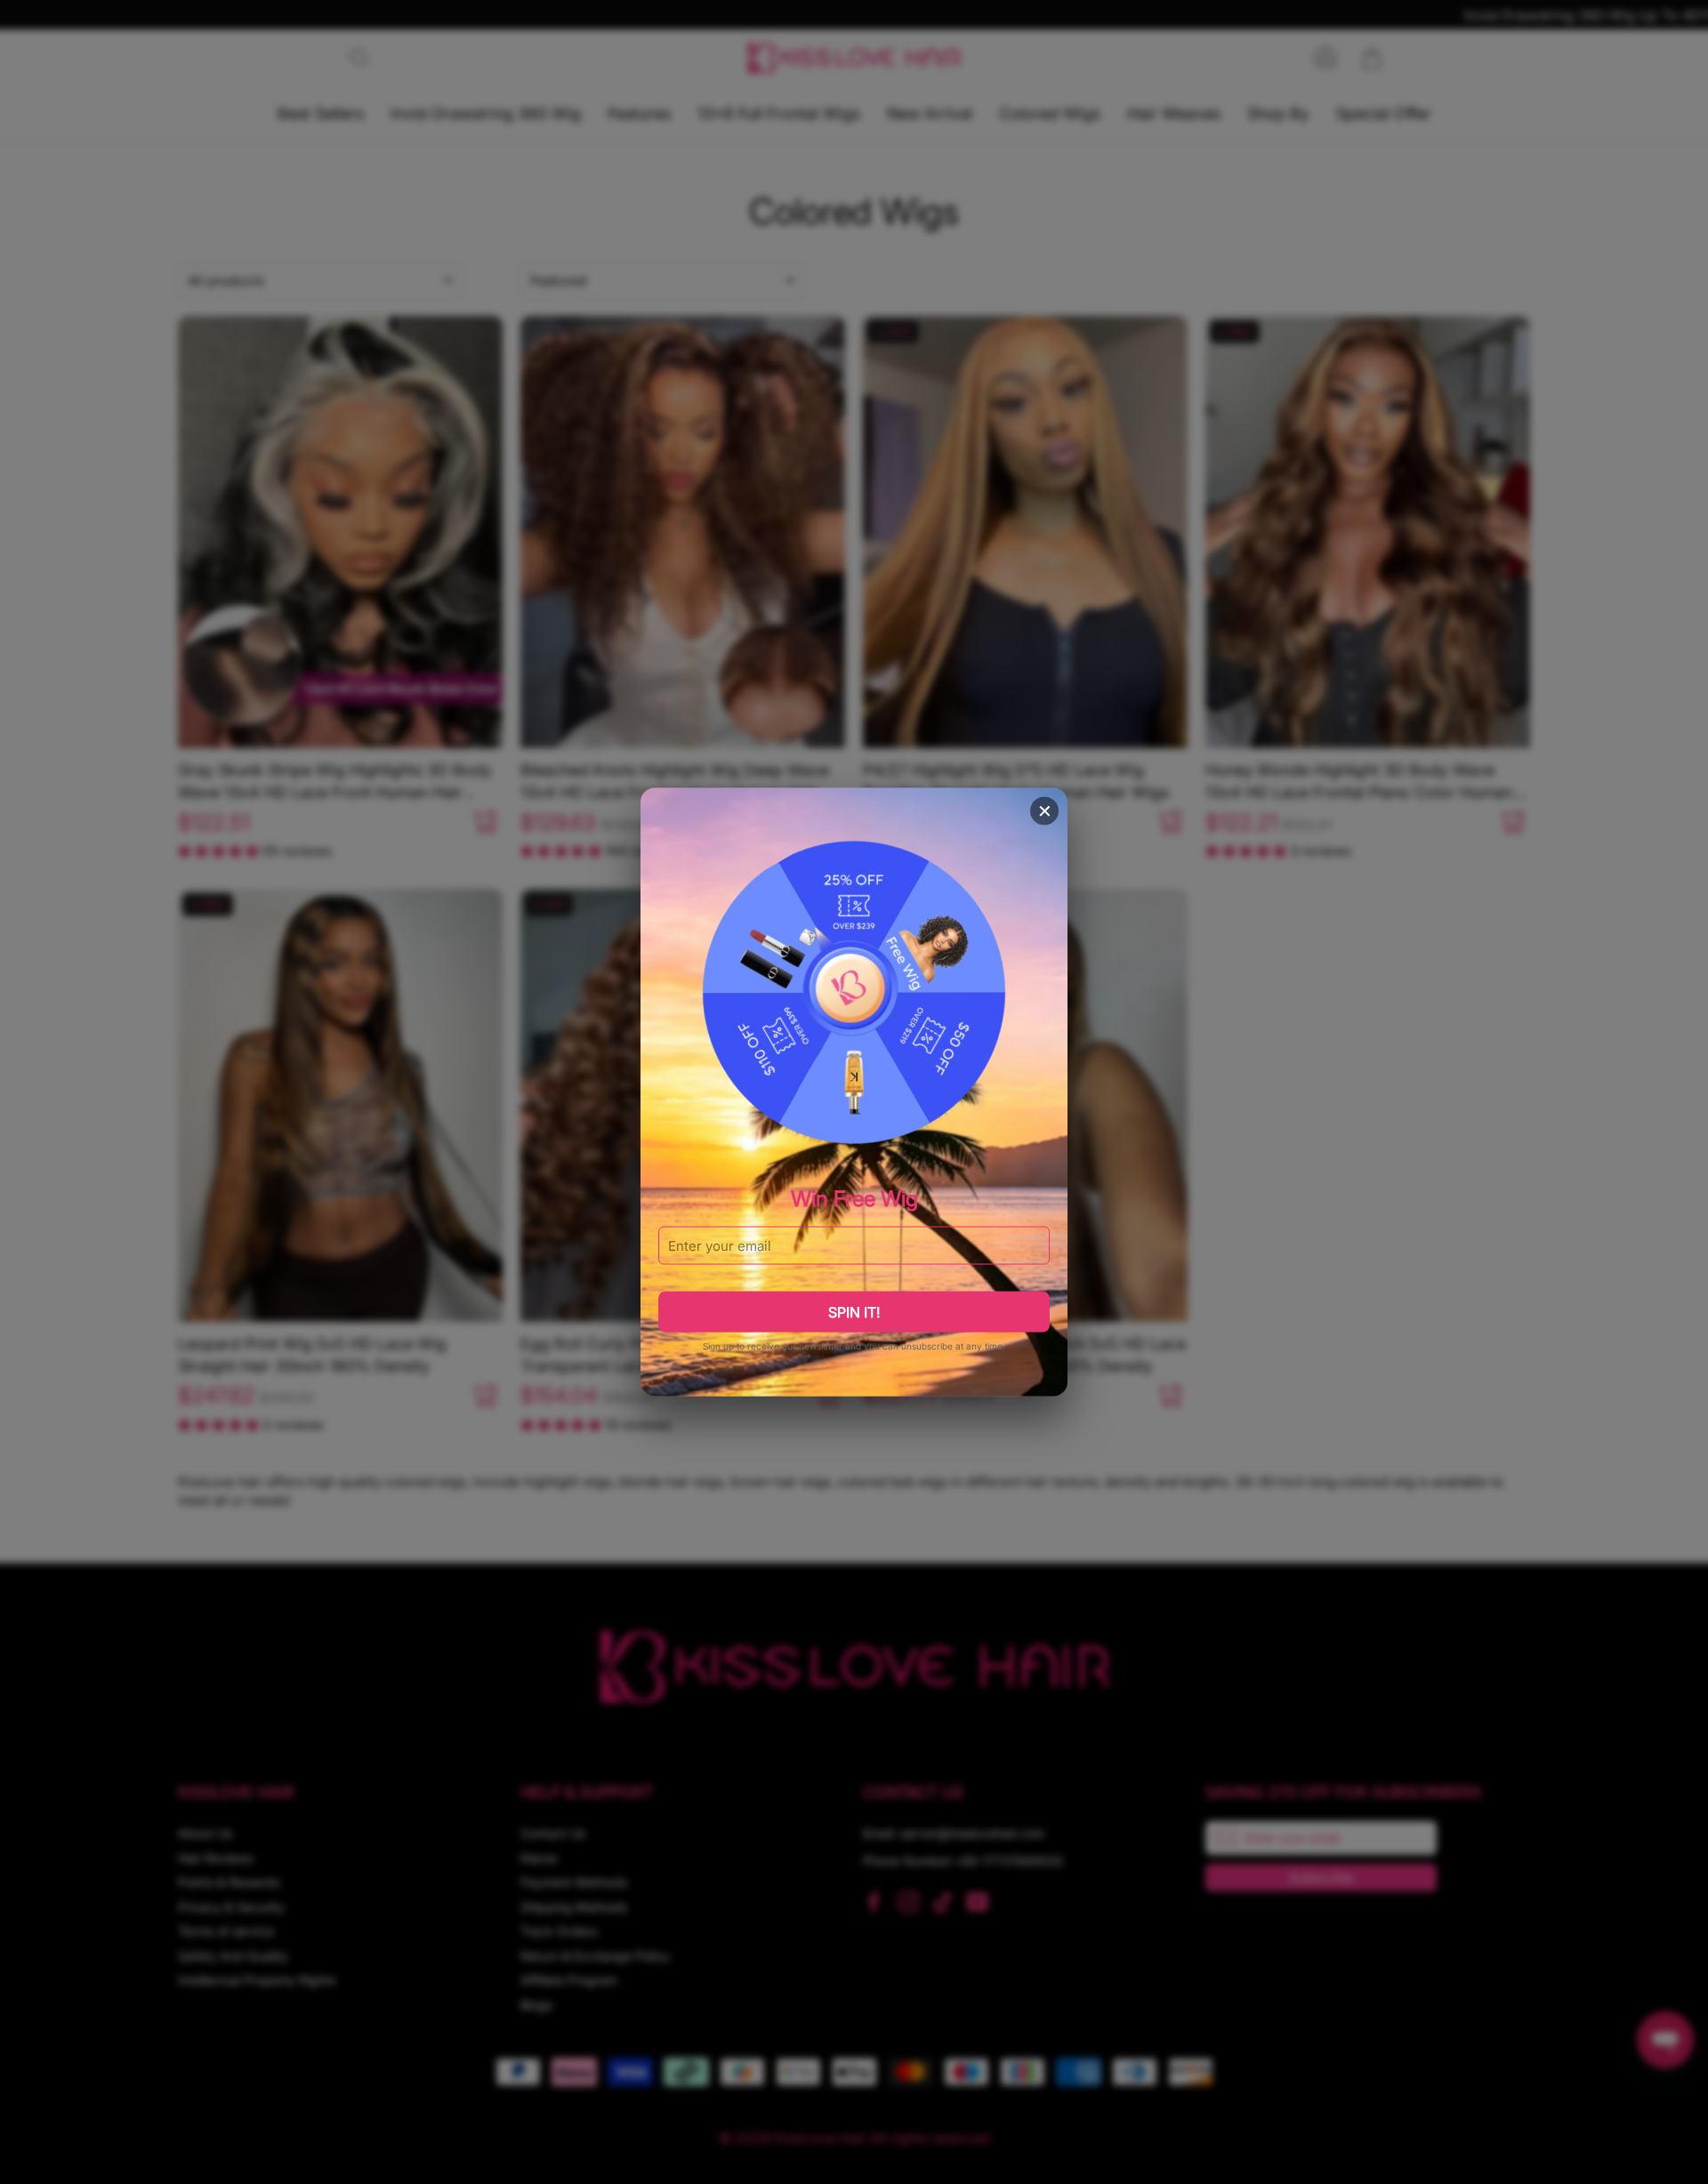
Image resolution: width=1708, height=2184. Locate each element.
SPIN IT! (854, 1312)
